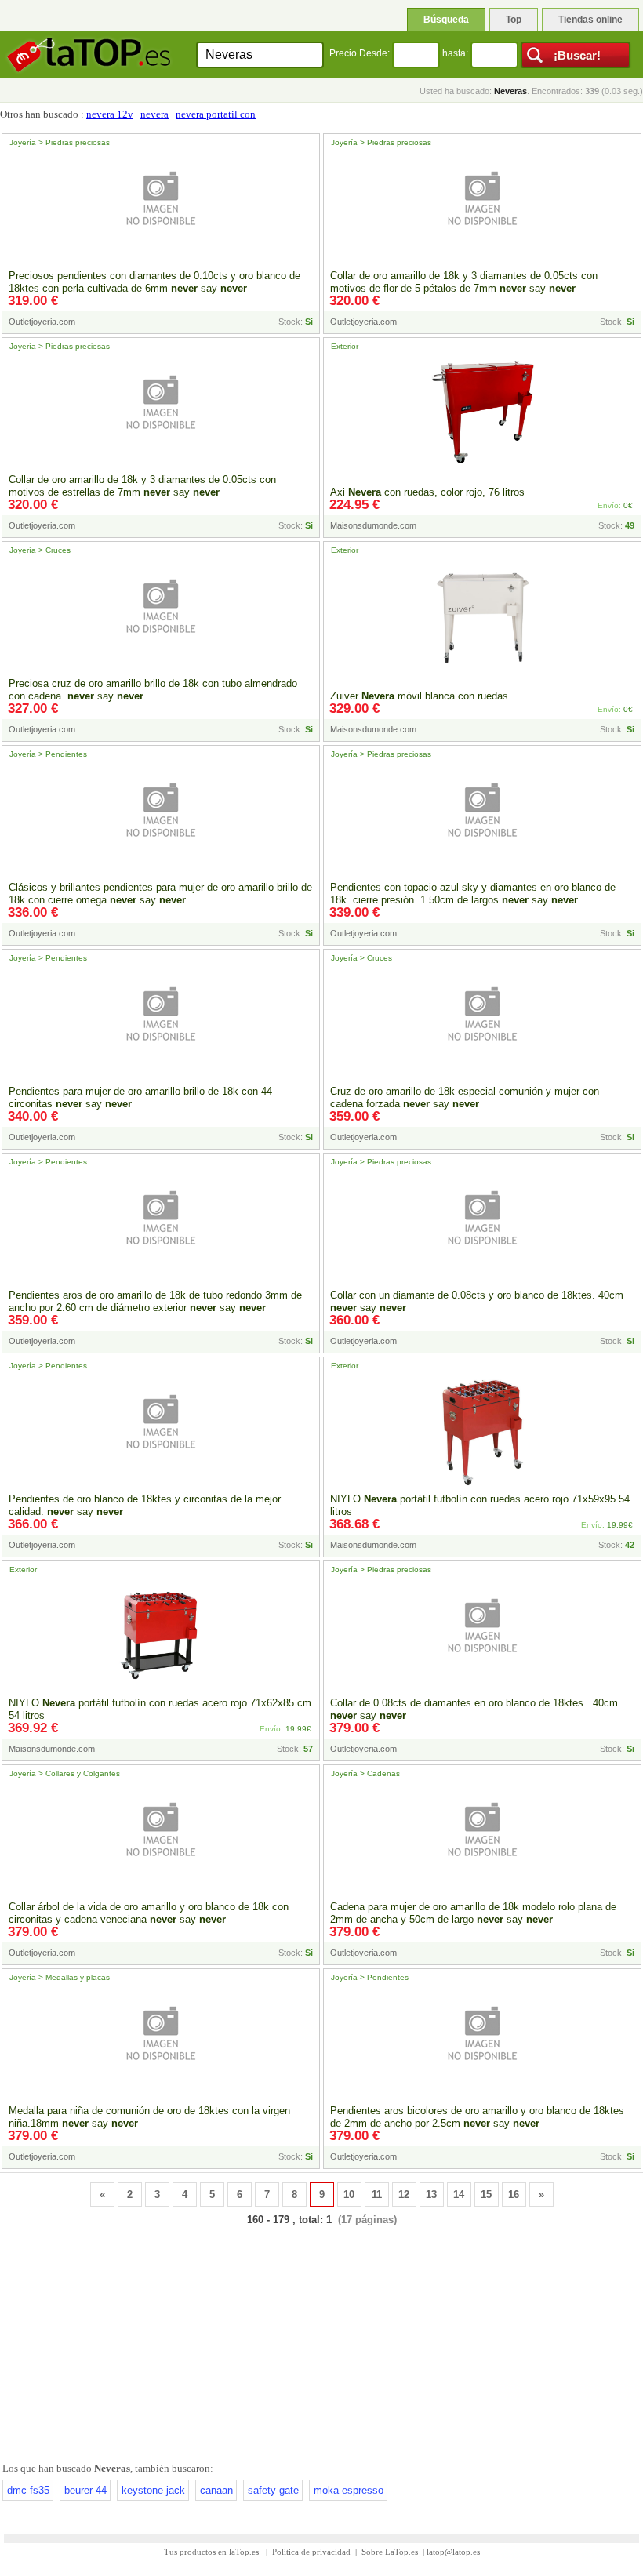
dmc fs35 (28, 2490)
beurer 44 (85, 2490)
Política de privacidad (311, 2552)
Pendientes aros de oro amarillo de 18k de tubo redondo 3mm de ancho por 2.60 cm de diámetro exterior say (155, 1301)
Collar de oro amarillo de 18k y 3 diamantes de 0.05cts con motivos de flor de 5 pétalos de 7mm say (464, 282)
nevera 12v (110, 114)
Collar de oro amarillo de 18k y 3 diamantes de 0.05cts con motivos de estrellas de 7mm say (142, 486)
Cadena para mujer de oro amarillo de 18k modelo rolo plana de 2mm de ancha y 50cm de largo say (473, 1913)
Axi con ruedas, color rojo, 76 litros (427, 492)
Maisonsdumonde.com (373, 525)
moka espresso (349, 2490)
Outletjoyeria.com (42, 322)
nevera (154, 114)
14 (459, 2195)
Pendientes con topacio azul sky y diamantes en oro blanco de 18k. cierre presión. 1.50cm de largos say (473, 894)
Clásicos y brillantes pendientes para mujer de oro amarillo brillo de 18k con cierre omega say (160, 894)
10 (349, 2195)
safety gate (273, 2490)
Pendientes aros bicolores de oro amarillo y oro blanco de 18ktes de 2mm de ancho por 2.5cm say (477, 2117)
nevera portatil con (216, 114)
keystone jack (153, 2490)
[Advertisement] (321, 2341)
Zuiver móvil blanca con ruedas (419, 696)
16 (514, 2195)
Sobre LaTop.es (390, 2552)
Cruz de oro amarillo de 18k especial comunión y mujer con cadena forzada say (465, 1097)
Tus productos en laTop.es (213, 2552)
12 (404, 2195)
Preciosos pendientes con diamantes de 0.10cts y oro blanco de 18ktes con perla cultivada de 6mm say (154, 282)
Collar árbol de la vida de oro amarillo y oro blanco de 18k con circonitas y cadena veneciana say (149, 1913)
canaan (216, 2490)
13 (431, 2195)
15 (486, 2195)
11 (377, 2195)
